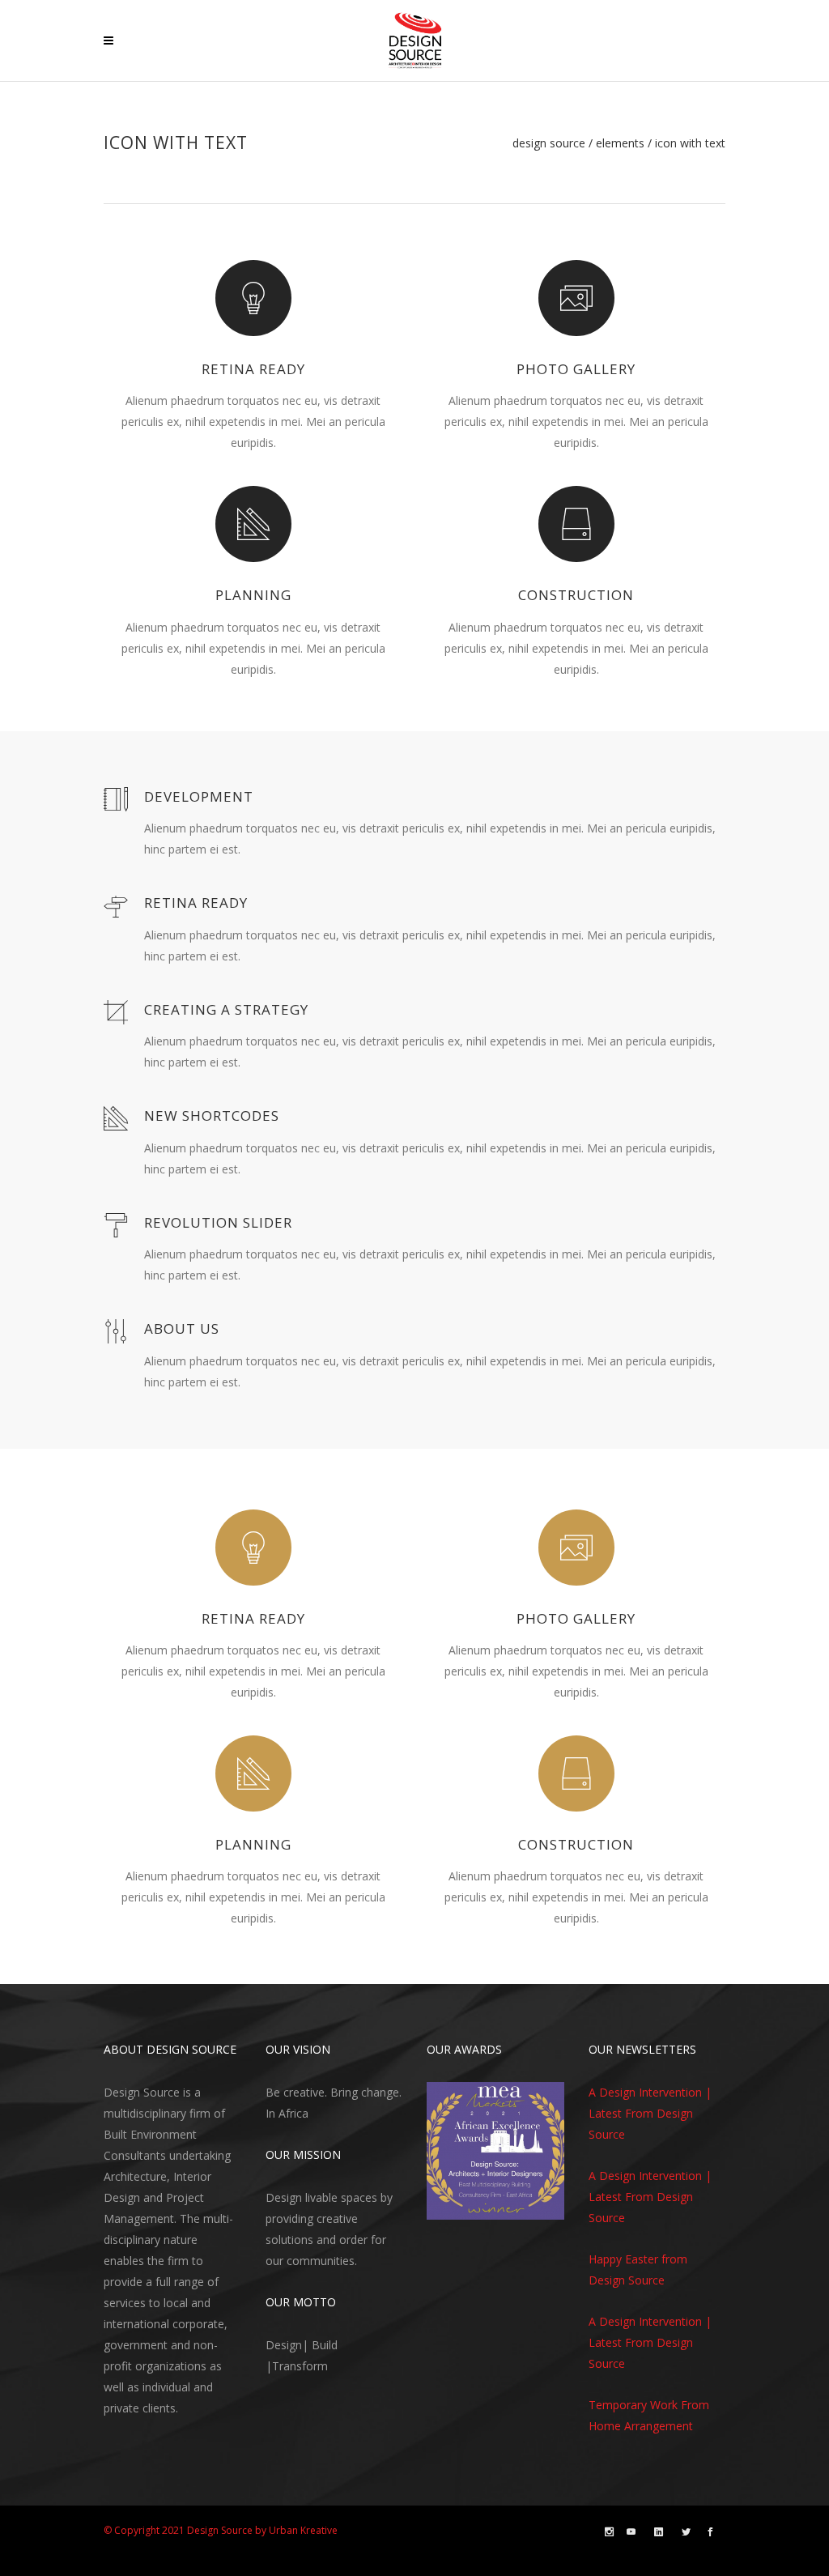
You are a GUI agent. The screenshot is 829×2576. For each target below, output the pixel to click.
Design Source (549, 143)
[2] (456, 2206)
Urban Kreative (303, 2530)
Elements (620, 143)
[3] (471, 2206)
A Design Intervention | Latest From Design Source (650, 2113)
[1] (440, 2206)
